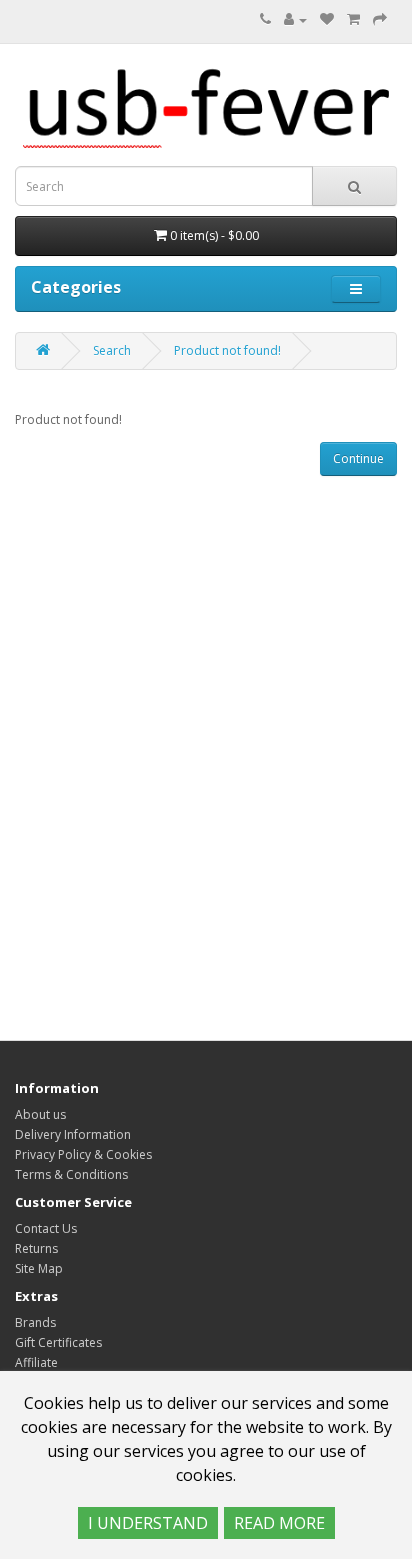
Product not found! (227, 350)
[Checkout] (380, 19)
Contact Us (46, 1228)
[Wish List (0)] (327, 19)
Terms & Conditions (71, 1174)
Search (112, 350)
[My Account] (295, 19)
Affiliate (36, 1362)
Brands (35, 1322)
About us (40, 1114)
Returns (36, 1248)
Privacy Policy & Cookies (83, 1154)
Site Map (39, 1268)
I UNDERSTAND (148, 1523)
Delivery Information (73, 1134)
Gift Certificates (58, 1342)
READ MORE (279, 1523)
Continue (358, 458)
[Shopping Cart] (353, 19)
